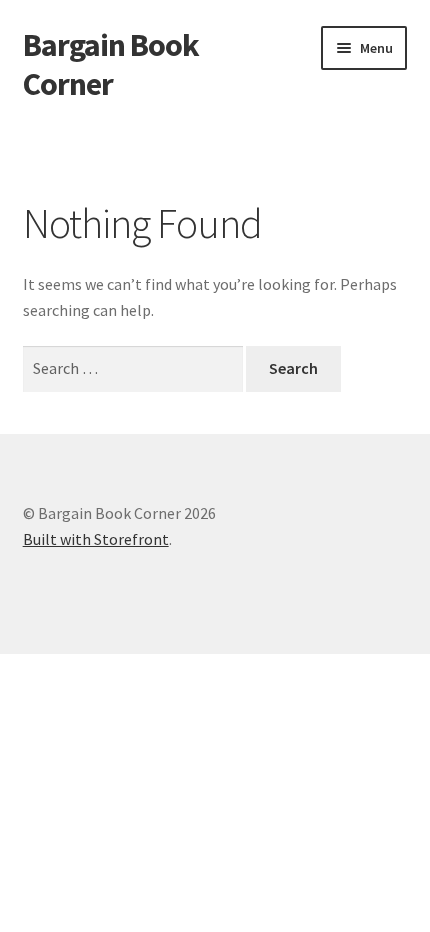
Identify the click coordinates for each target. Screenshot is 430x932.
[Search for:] (135, 368)
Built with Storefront (96, 539)
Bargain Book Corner (111, 64)
